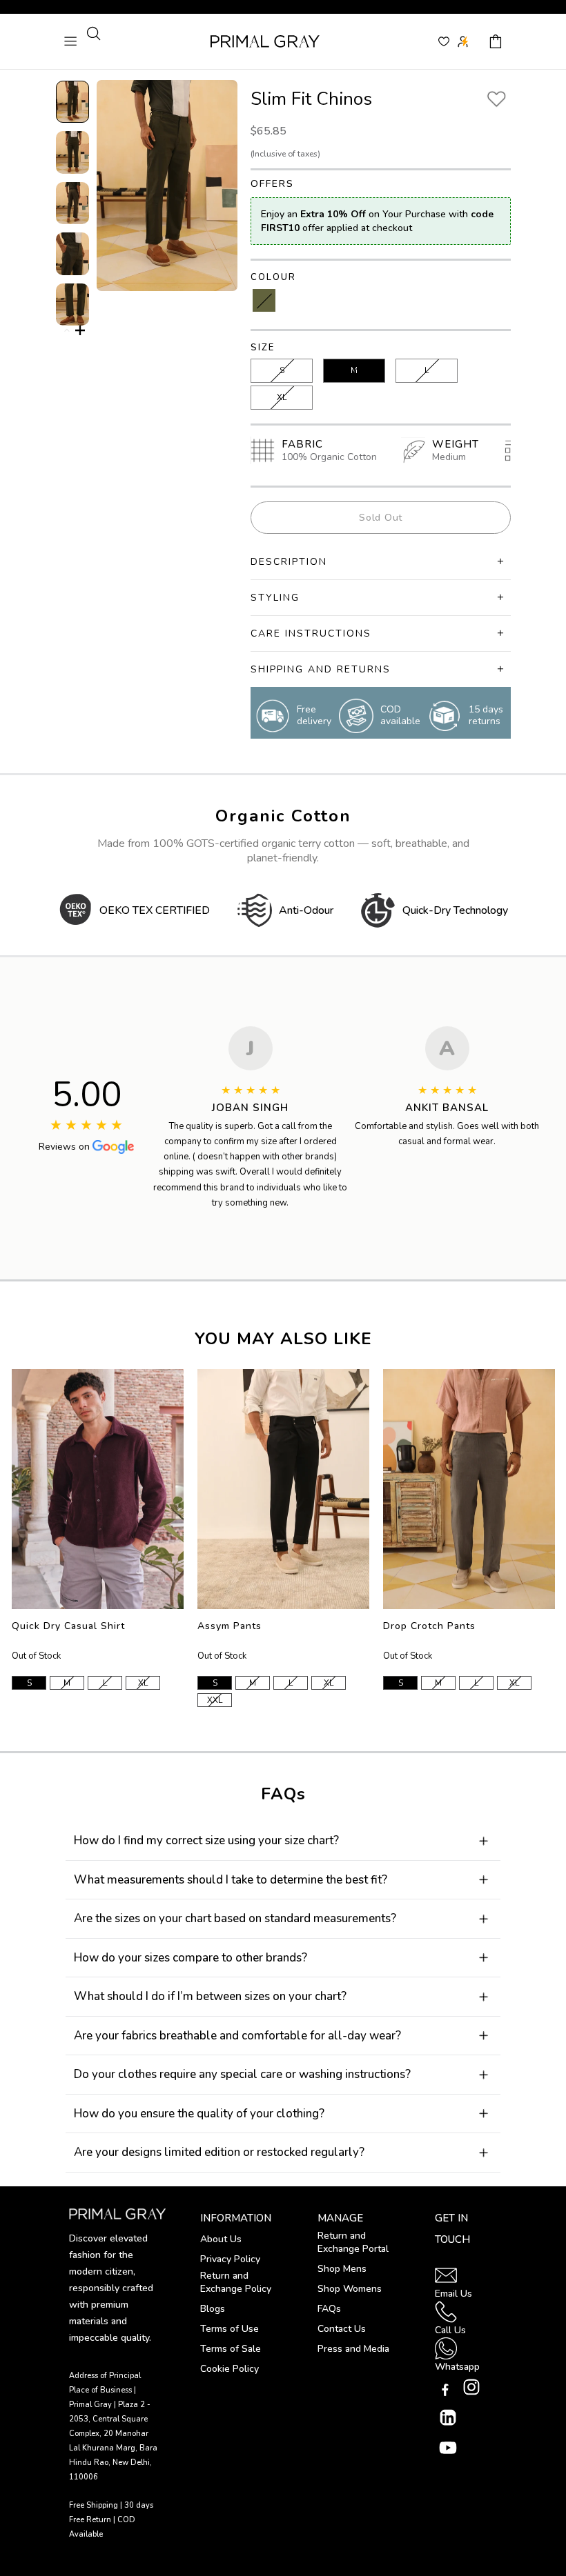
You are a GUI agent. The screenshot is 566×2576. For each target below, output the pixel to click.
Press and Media (353, 2349)
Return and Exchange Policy (236, 2282)
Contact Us (342, 2329)
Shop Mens (342, 2269)
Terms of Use (230, 2329)
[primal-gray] (444, 41)
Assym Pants (230, 1626)
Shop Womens (350, 2289)
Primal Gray (265, 41)
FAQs (329, 2309)
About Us (221, 2239)
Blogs (213, 2309)
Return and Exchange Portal (353, 2242)
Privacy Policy (230, 2259)
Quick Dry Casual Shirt (68, 1626)
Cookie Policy (230, 2369)
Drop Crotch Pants (429, 1626)
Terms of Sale (231, 2349)
